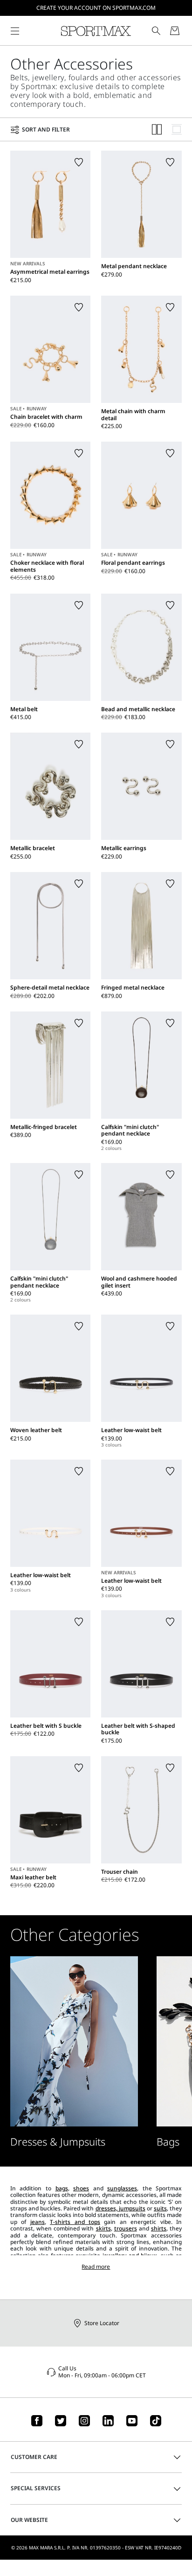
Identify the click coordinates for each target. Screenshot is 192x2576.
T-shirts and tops (75, 2222)
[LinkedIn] (108, 2421)
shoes (81, 2188)
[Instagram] (84, 2421)
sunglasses (122, 2188)
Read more (96, 2267)
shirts (159, 2228)
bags (62, 2188)
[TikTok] (156, 2421)
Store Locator (102, 2323)
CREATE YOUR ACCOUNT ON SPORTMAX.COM (96, 8)
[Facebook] (37, 2421)
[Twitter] (61, 2421)
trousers (126, 2228)
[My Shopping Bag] (175, 31)
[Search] (156, 31)
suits (160, 2208)
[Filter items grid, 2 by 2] (157, 129)
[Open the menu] (15, 31)
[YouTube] (132, 2421)
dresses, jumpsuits (120, 2208)
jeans (38, 2222)
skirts (103, 2228)
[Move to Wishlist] (79, 162)
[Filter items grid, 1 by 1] (177, 129)
